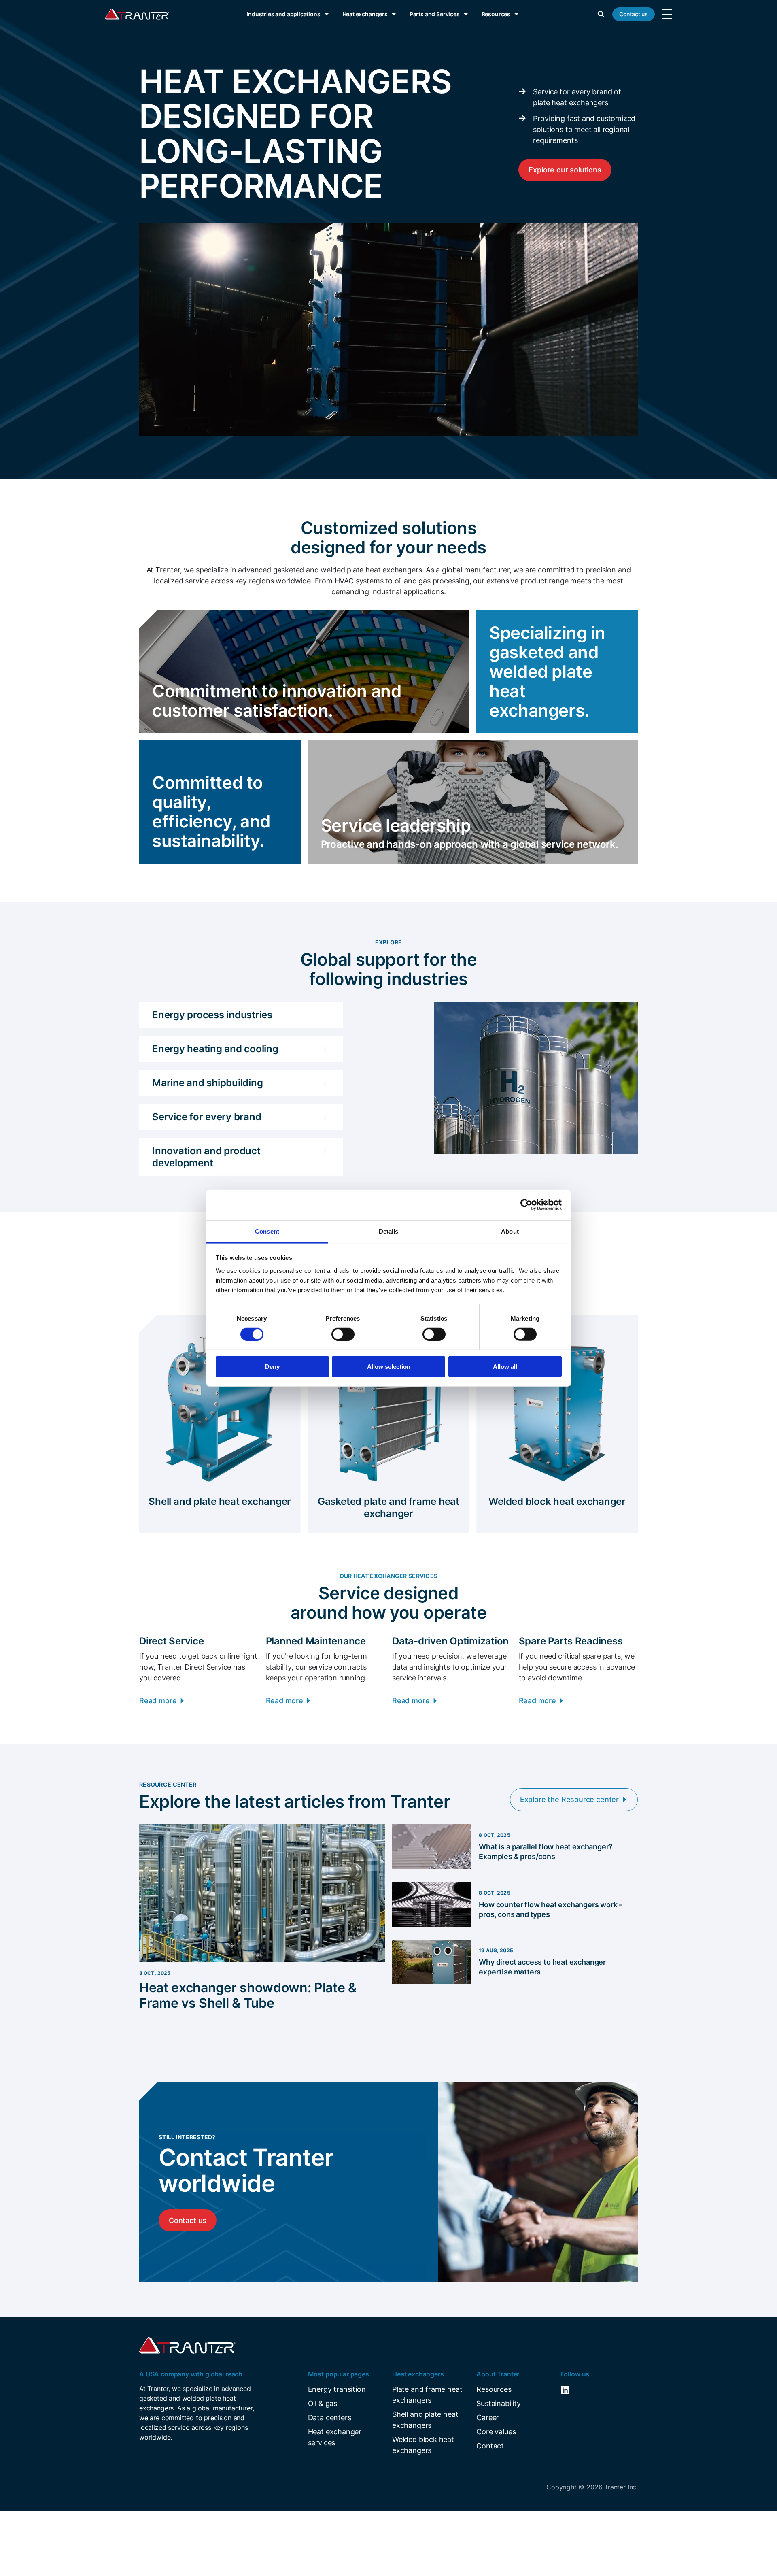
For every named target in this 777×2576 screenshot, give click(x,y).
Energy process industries (212, 1015)
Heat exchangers (418, 2374)
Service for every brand (207, 1117)
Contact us (634, 14)
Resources (494, 2389)
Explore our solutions (565, 170)
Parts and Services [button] (435, 14)
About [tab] (510, 1231)
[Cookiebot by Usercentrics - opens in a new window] (526, 1205)
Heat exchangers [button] (365, 14)
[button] (601, 14)
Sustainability (498, 2403)
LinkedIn (577, 2390)
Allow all (505, 1367)
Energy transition (337, 2389)
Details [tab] (389, 1231)
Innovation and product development (206, 1157)
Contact (490, 2446)
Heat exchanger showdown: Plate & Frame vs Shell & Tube (248, 1995)
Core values (496, 2432)
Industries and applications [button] (283, 14)
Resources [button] (496, 14)
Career (488, 2418)
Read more (158, 1701)
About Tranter (498, 2374)
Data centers (330, 2418)
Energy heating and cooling (215, 1049)
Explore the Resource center (569, 1799)
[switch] (343, 1334)
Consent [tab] (267, 1231)
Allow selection (389, 1367)
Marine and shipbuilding (207, 1083)
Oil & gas (323, 2403)
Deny (272, 1367)
